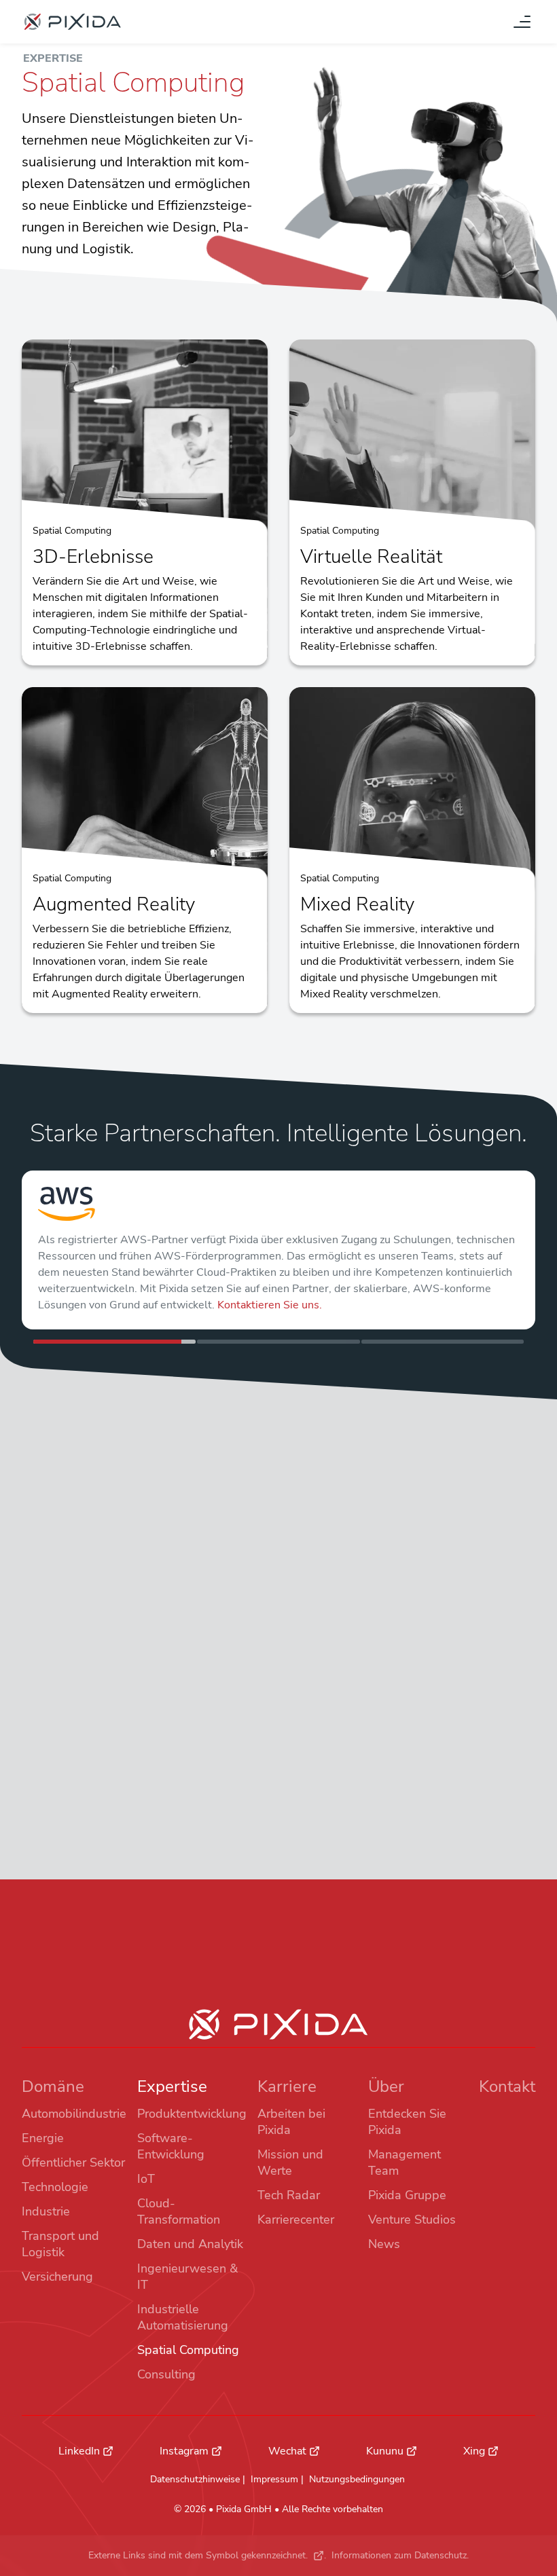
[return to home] (73, 22)
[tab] (114, 1342)
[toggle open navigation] (522, 22)
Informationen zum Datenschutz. (400, 2555)
